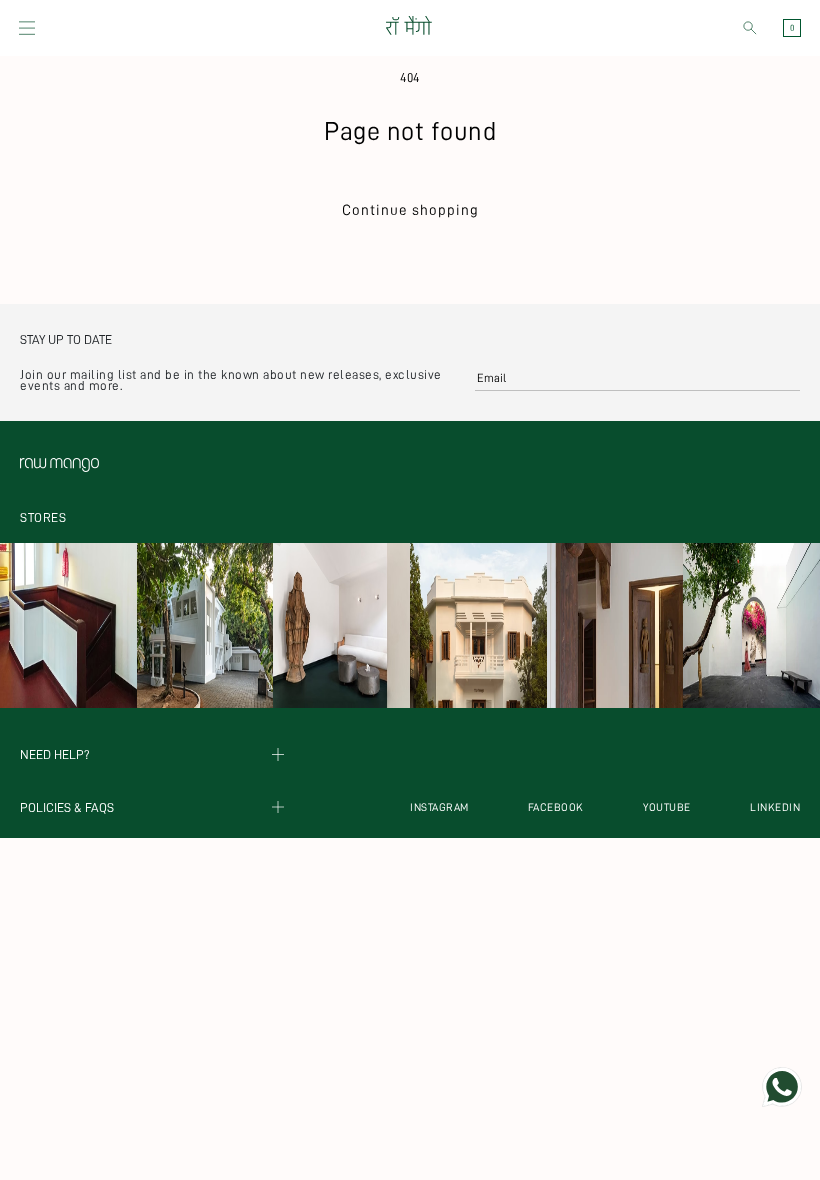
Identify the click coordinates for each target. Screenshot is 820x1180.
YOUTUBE (667, 807)
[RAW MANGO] (408, 28)
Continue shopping (410, 210)
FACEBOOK (556, 807)
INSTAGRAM (439, 807)
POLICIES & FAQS (67, 807)
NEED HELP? (55, 754)
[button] (27, 28)
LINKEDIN (775, 807)
